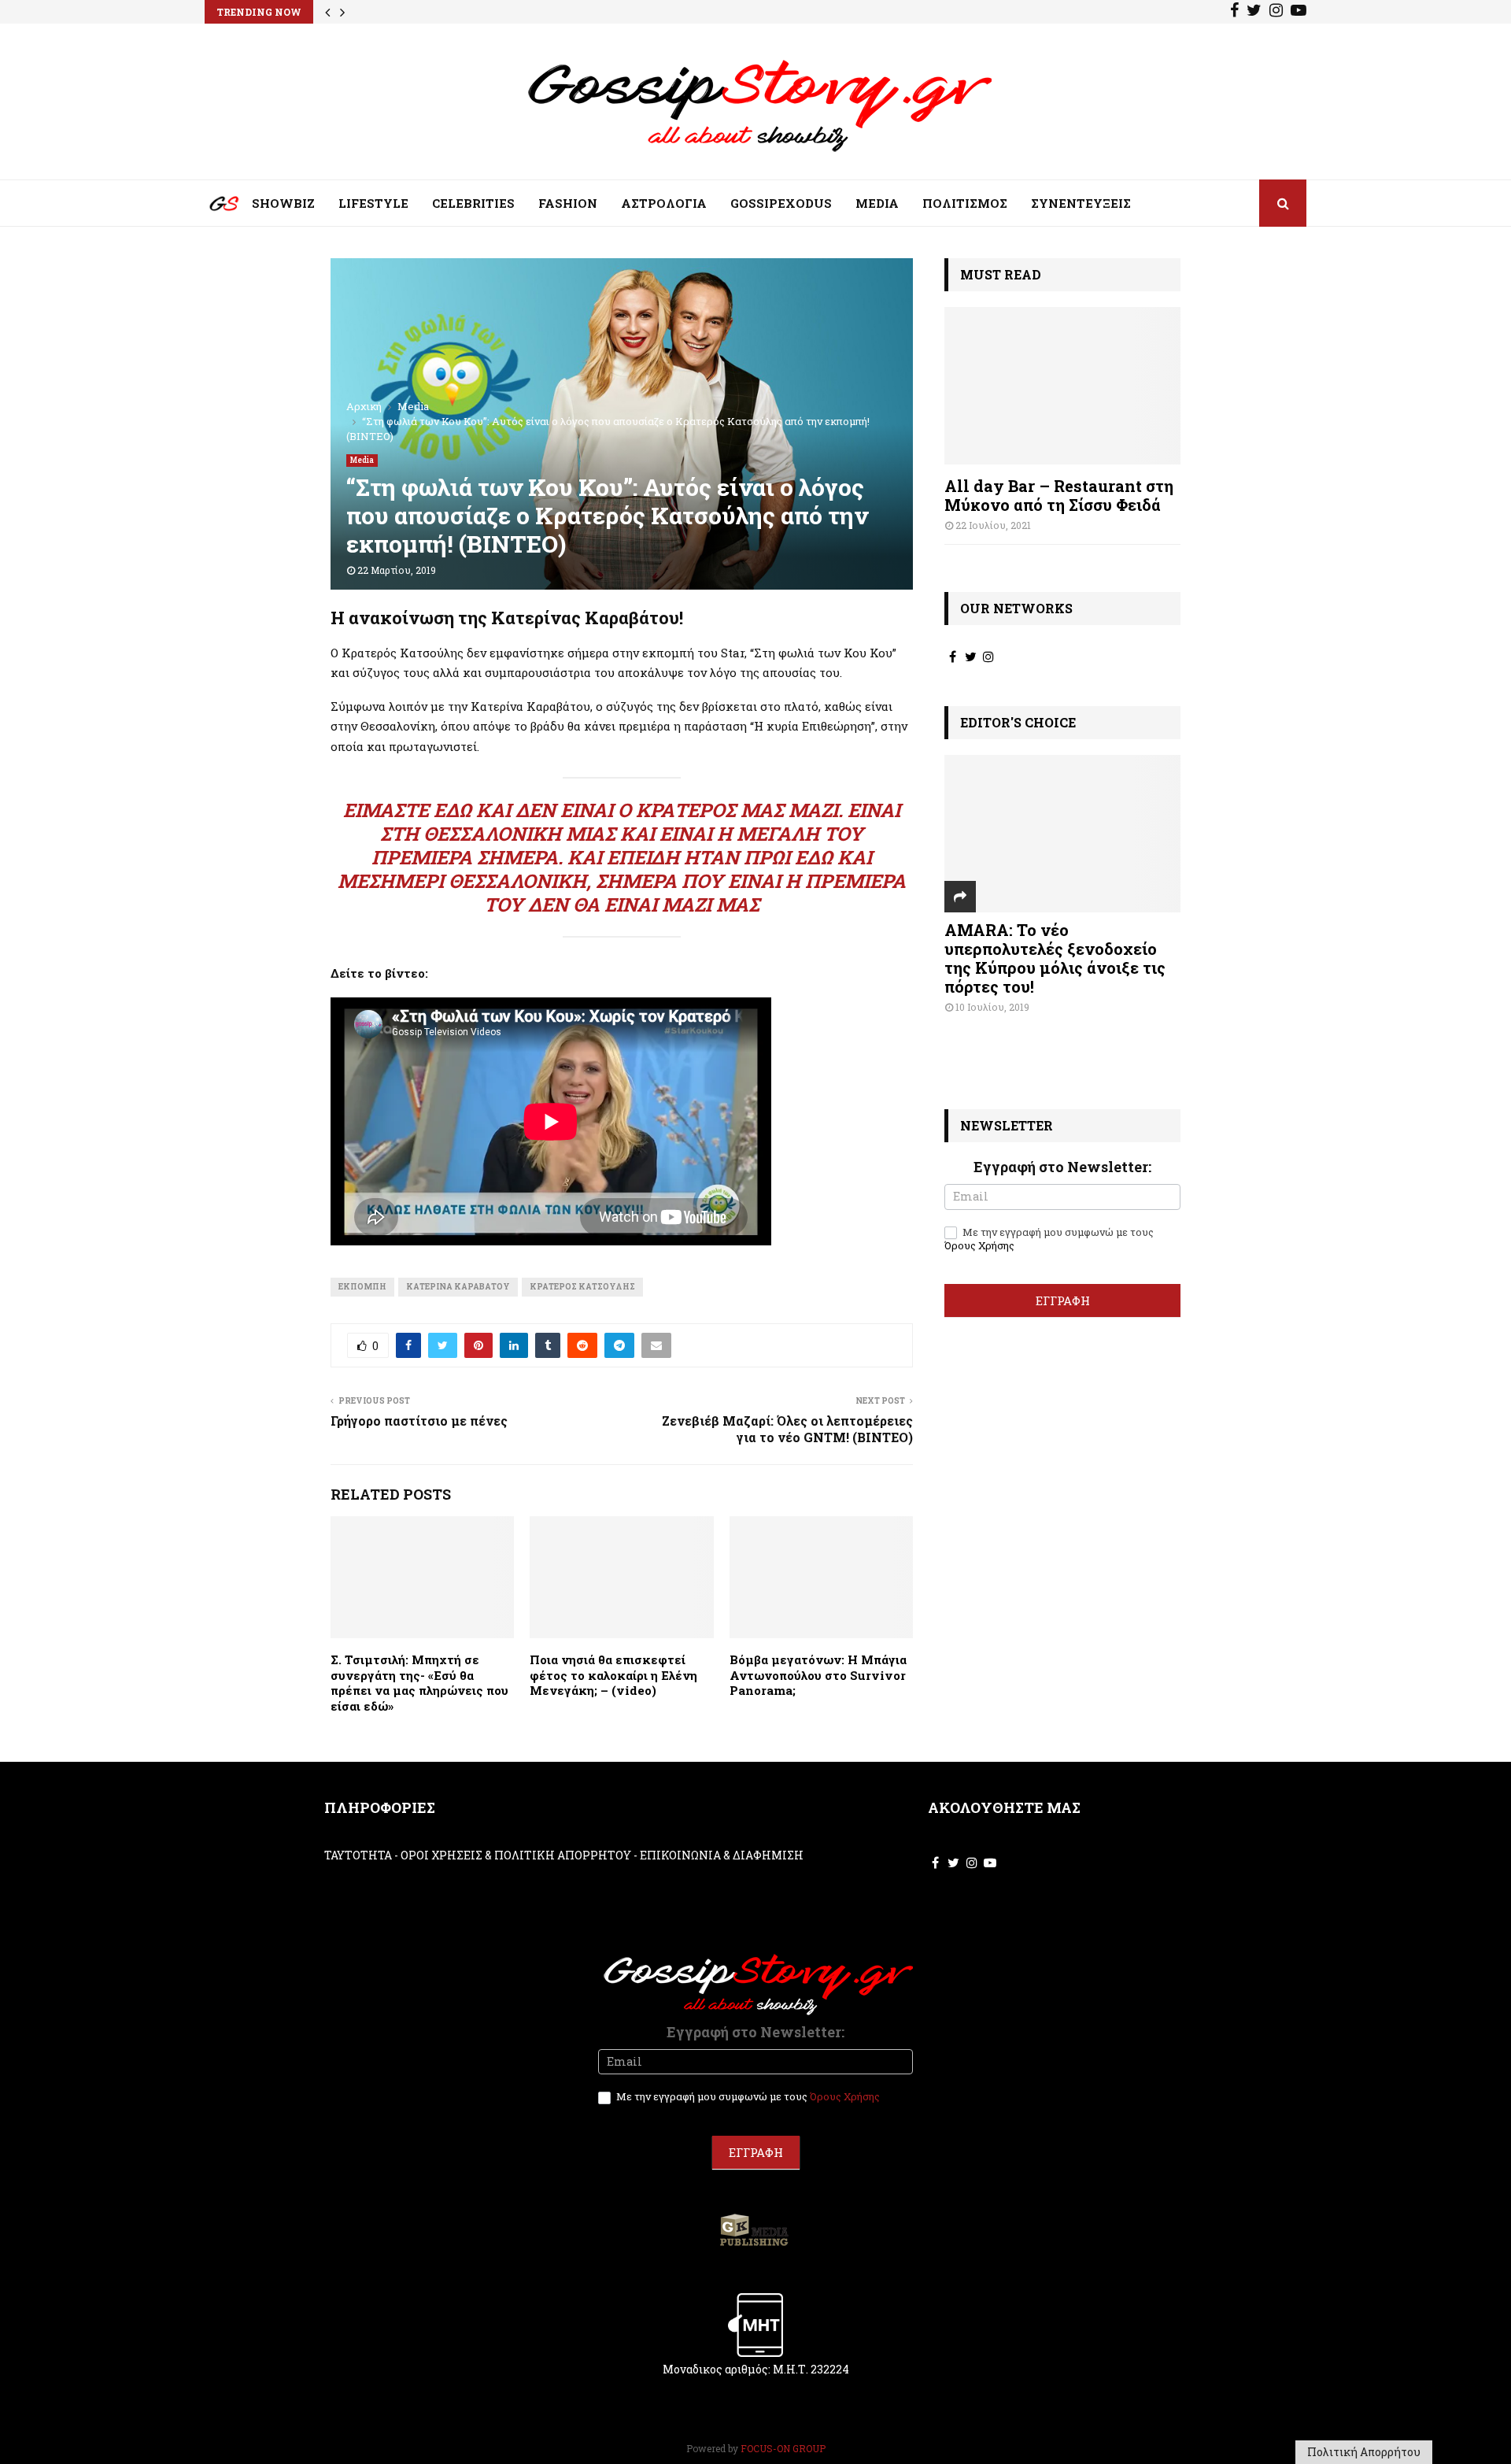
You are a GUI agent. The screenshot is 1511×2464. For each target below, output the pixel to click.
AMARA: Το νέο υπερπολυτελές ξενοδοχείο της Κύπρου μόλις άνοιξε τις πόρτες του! (1055, 958)
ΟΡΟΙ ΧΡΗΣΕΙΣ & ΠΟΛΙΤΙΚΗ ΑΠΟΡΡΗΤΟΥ (516, 1855)
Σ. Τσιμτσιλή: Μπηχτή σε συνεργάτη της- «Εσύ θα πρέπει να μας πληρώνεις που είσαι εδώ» (419, 1683)
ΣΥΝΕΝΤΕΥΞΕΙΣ (1081, 203)
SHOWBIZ (283, 203)
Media (362, 460)
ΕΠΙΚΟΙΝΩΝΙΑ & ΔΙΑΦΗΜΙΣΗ (722, 1855)
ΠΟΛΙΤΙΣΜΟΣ (965, 203)
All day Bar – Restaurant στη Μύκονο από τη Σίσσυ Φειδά (1059, 495)
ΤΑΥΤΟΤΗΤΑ (358, 1855)
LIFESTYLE (373, 203)
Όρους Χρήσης (979, 1245)
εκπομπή (362, 1287)
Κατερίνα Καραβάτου (458, 1287)
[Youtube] (1299, 12)
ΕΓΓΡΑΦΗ (1063, 1300)
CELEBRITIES (473, 203)
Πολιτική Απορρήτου (1364, 2452)
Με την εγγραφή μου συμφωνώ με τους (1049, 1239)
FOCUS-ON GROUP (783, 2448)
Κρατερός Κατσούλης (582, 1287)
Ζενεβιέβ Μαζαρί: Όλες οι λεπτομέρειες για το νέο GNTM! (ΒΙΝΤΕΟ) (787, 1429)
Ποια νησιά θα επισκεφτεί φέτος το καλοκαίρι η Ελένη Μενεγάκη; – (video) (613, 1675)
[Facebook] (1234, 12)
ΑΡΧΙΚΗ (212, 207)
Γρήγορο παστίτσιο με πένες (419, 1421)
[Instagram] (1276, 12)
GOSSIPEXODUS (781, 203)
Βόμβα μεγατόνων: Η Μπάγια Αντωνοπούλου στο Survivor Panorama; (818, 1675)
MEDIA (877, 203)
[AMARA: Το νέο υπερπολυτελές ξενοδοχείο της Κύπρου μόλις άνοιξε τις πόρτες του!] (1062, 834)
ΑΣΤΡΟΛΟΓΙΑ (664, 203)
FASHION (568, 203)
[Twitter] (1254, 12)
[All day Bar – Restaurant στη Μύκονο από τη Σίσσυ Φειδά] (1062, 386)
